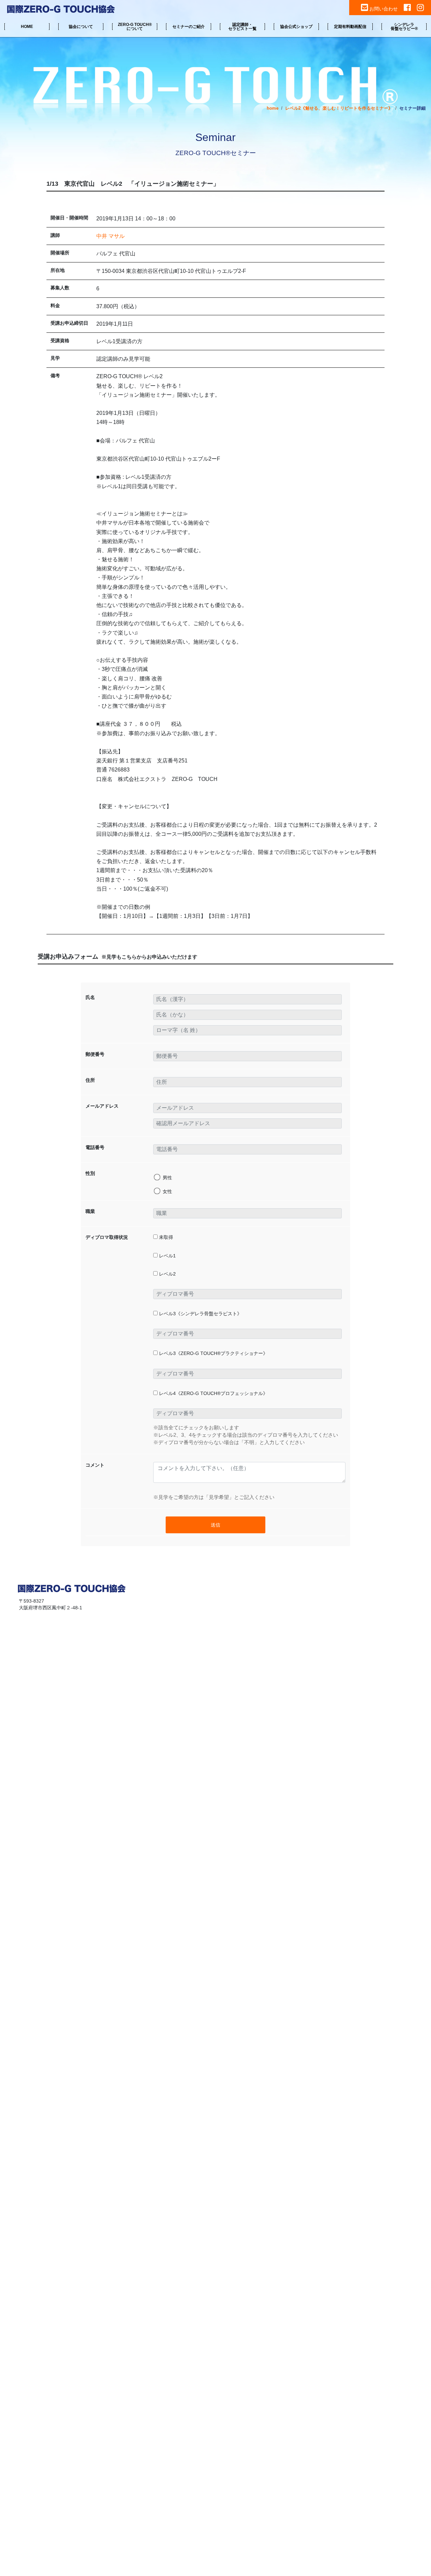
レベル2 (167, 1274)
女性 (167, 1191)
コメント (95, 1465)
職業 (90, 1211)
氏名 (90, 997)
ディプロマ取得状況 (107, 1237)
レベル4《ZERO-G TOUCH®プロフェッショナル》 (213, 1393)
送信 (215, 1525)
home (273, 108)
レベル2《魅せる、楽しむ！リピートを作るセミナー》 (339, 108)
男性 (167, 1178)
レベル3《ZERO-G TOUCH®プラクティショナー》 (213, 1353)
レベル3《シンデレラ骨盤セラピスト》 (200, 1314)
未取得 (165, 1237)
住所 (90, 1080)
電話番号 (95, 1147)
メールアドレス (102, 1106)
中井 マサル (110, 236)
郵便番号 (95, 1054)
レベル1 (167, 1256)
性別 (90, 1173)
